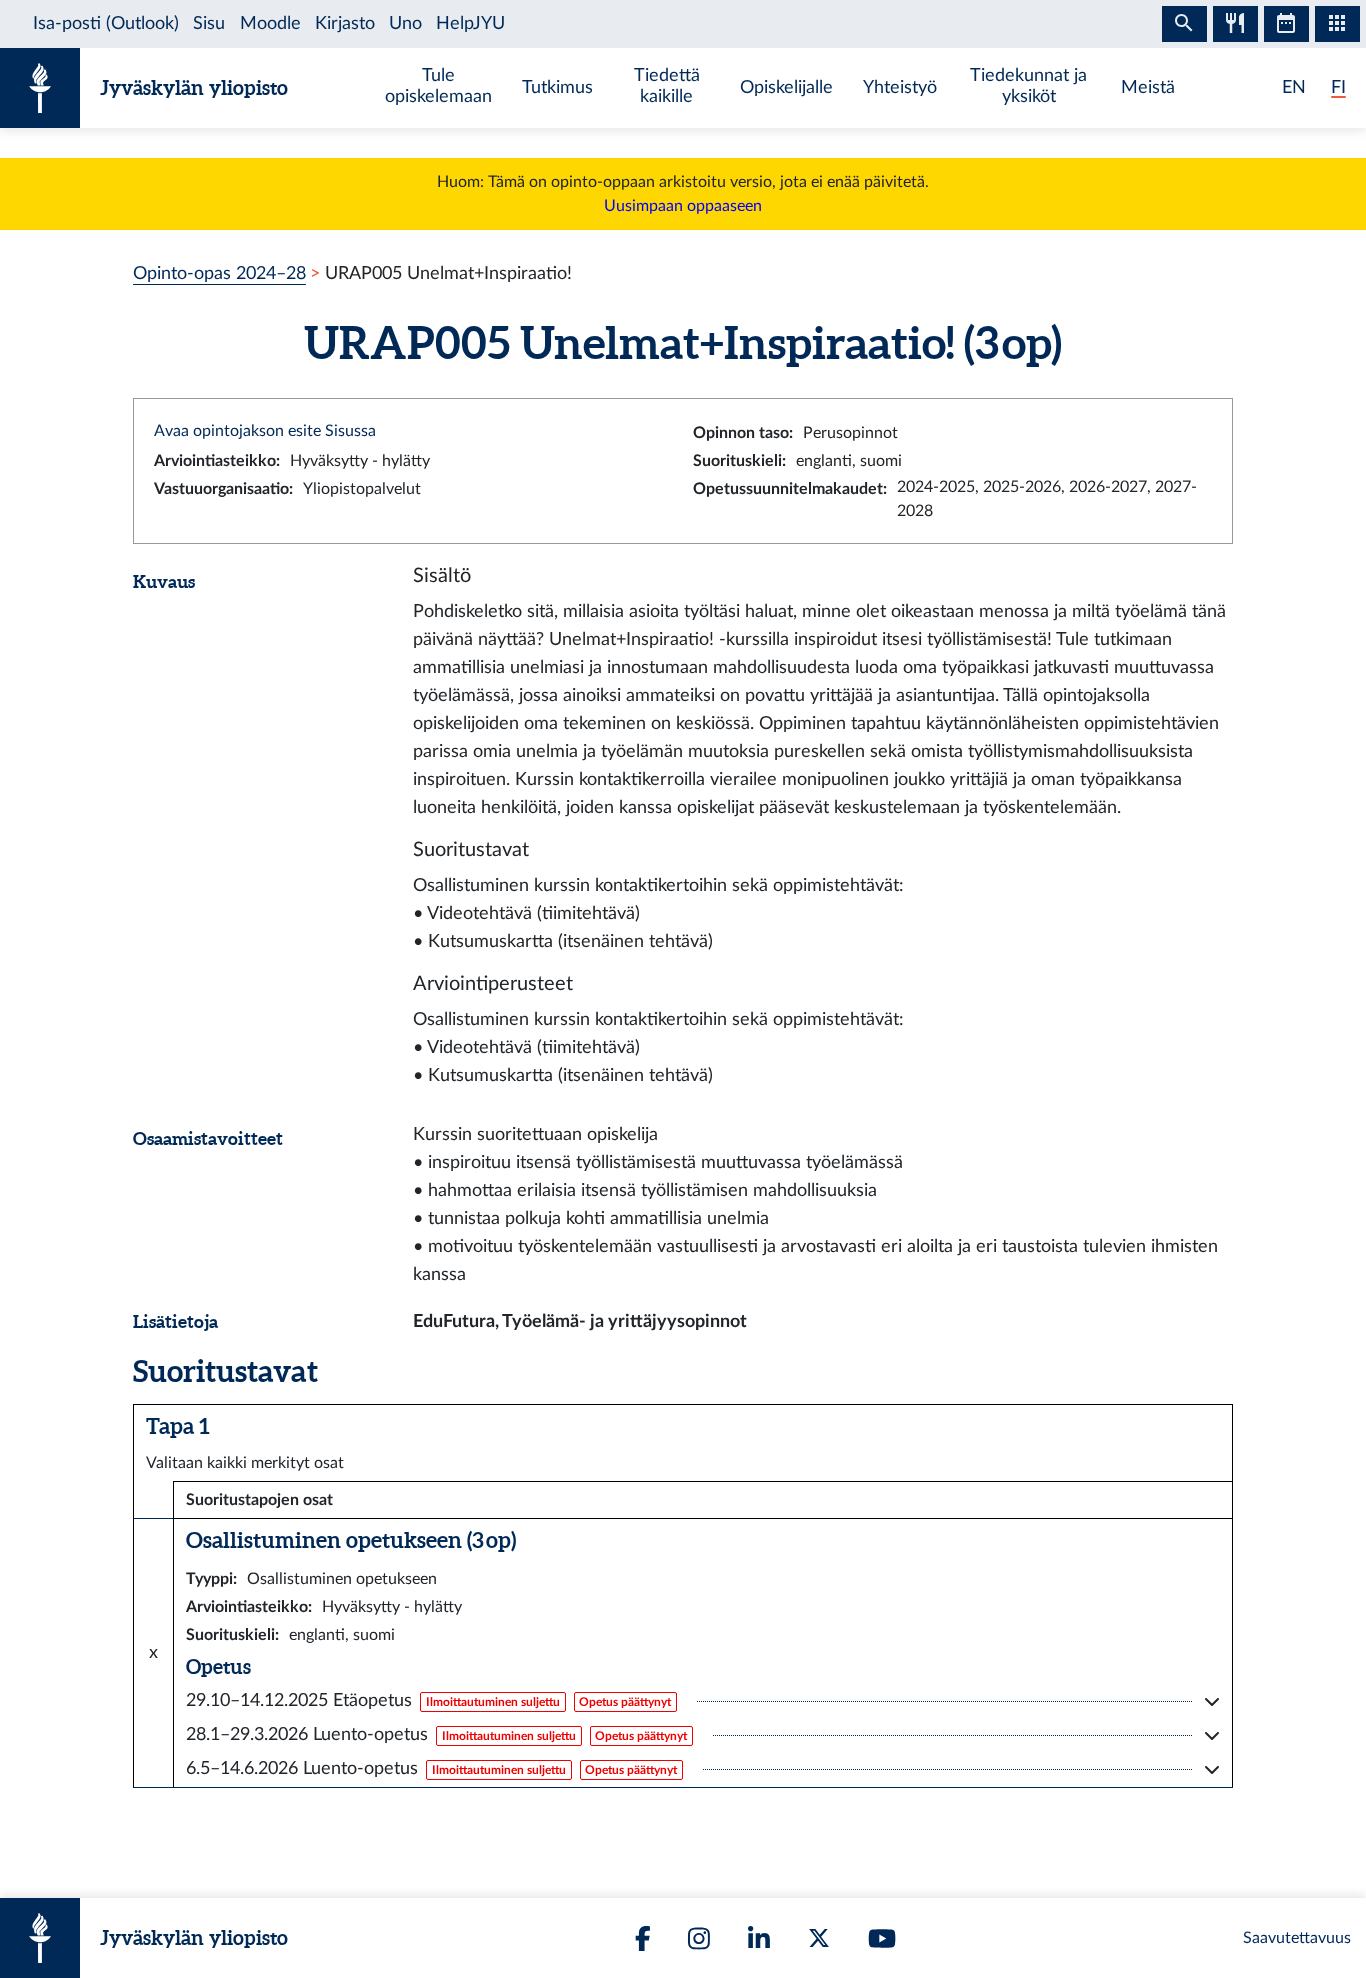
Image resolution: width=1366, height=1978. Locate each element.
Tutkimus (557, 87)
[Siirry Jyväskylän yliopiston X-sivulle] (819, 1938)
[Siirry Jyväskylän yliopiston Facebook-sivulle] (643, 1938)
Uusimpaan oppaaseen (683, 206)
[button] (703, 1701)
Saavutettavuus (1297, 1938)
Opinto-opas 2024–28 (219, 273)
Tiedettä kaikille (667, 86)
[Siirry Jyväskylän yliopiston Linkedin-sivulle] (759, 1938)
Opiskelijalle (786, 87)
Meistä (1148, 87)
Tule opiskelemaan (438, 86)
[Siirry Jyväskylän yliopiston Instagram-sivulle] (699, 1938)
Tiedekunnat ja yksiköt (1028, 86)
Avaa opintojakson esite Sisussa (265, 431)
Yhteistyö (900, 87)
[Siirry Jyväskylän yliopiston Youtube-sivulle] (882, 1938)
